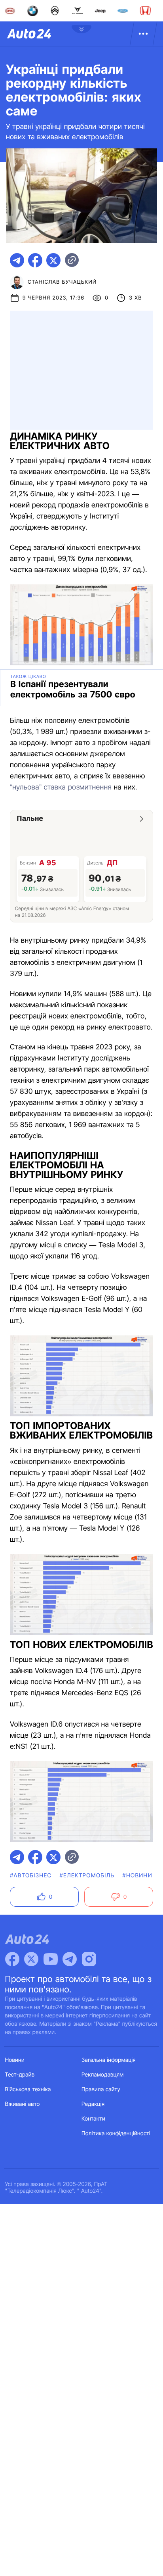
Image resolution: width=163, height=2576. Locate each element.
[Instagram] (89, 1959)
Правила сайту (101, 2089)
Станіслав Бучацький (62, 282)
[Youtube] (51, 1959)
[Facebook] (12, 1959)
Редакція (93, 2104)
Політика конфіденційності (116, 2133)
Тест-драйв (20, 2075)
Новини (15, 2060)
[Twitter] (31, 1959)
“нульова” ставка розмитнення (61, 787)
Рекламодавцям (103, 2075)
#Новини (137, 1876)
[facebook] (35, 260)
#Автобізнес (31, 1876)
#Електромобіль (87, 1876)
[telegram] (17, 260)
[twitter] (53, 260)
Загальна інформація (109, 2060)
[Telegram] (70, 1959)
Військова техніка (28, 2089)
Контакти (93, 2119)
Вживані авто (23, 2104)
